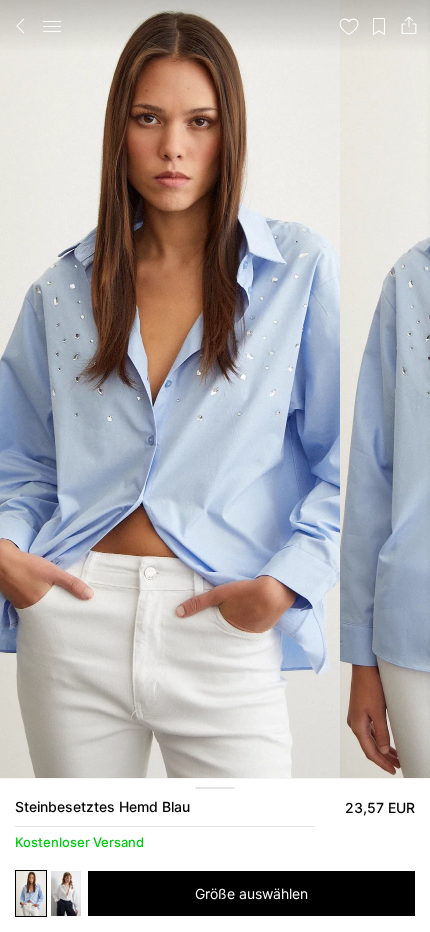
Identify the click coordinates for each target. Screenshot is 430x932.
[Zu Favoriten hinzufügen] (349, 26)
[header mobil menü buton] (52, 26)
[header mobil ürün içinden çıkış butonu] (21, 26)
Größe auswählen (251, 893)
